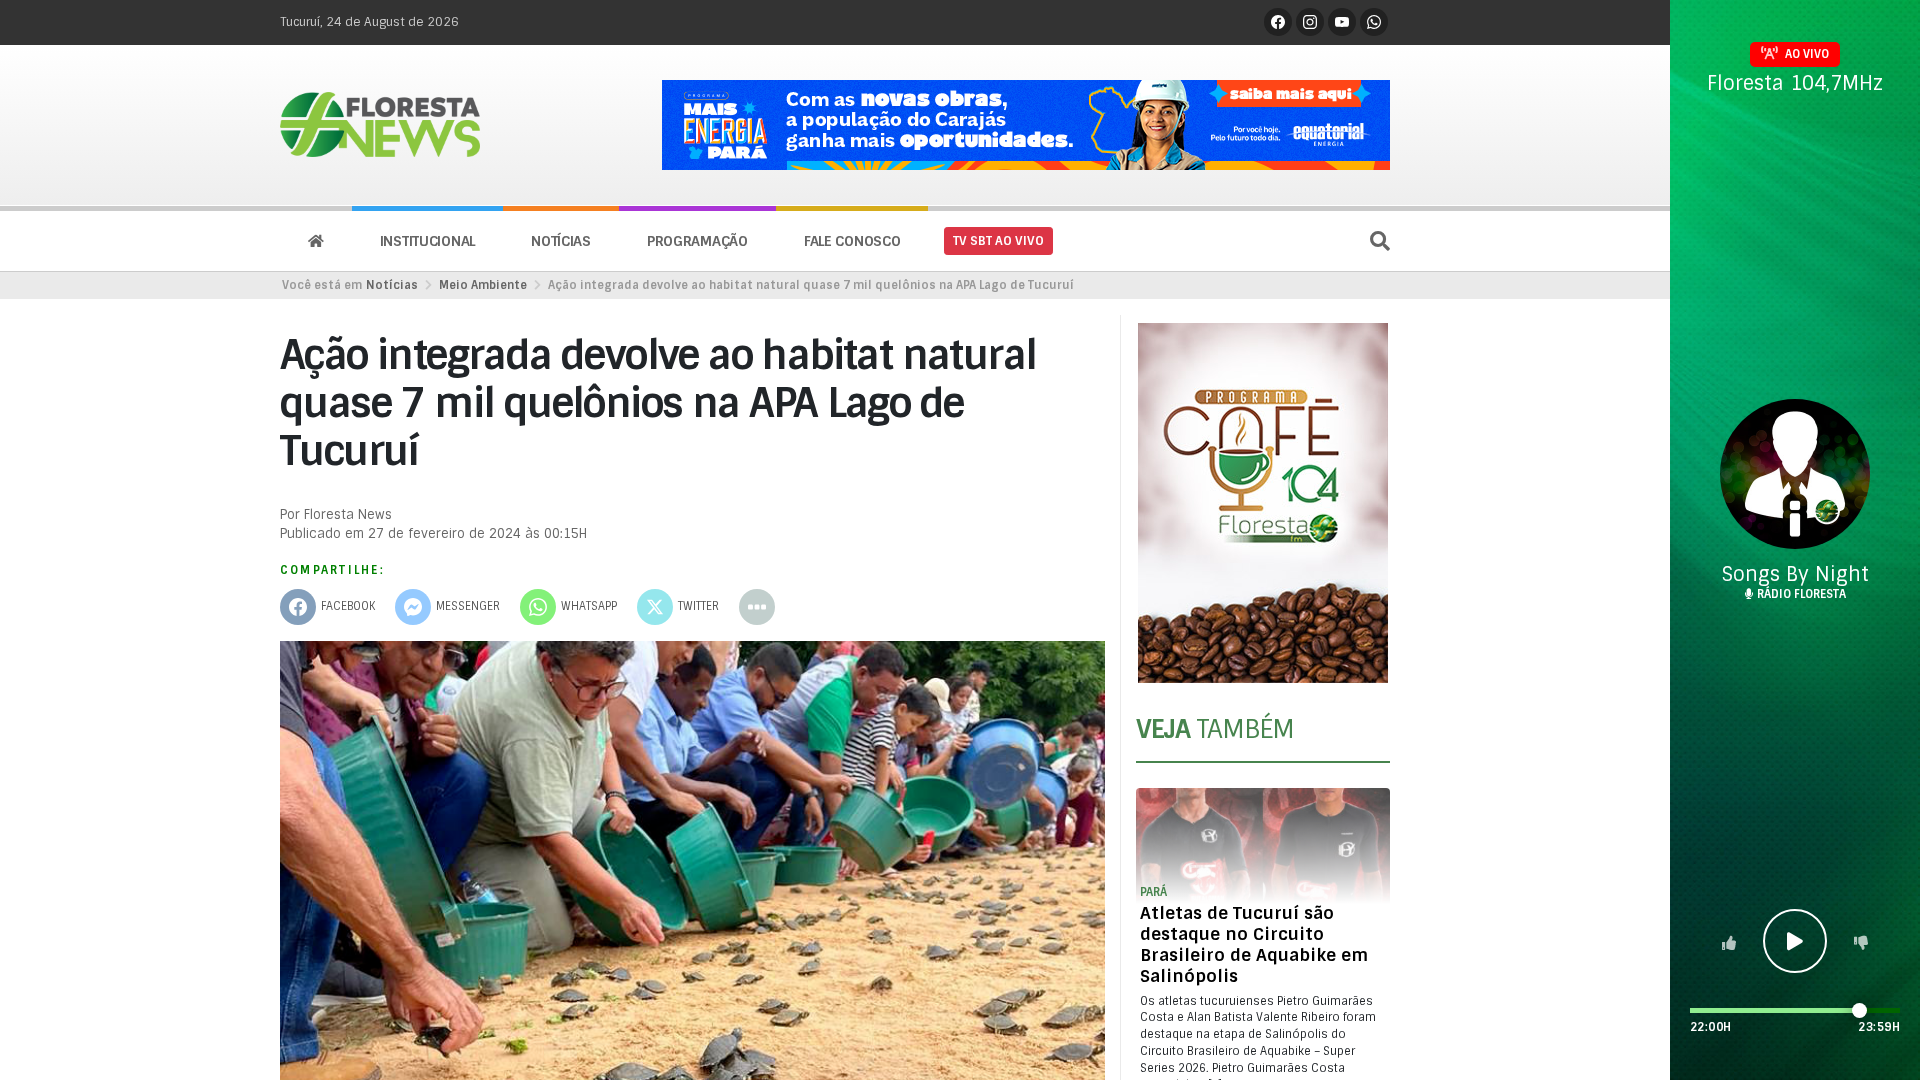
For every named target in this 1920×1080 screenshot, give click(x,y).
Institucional (427, 241)
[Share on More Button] (757, 607)
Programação (697, 241)
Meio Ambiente (483, 285)
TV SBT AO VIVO (998, 241)
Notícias (561, 241)
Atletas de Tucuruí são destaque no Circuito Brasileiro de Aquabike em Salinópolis (1254, 944)
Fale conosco (852, 241)
